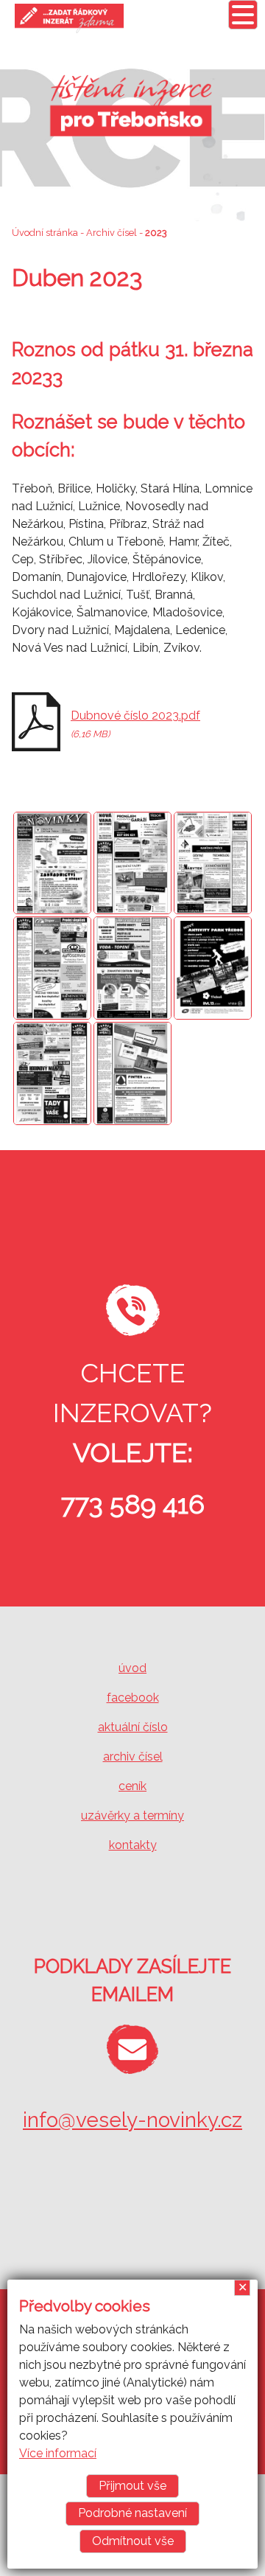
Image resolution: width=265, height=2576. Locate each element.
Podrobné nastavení (132, 2513)
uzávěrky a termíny (132, 1816)
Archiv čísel (112, 233)
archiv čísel (133, 1757)
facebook (133, 1698)
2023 (156, 233)
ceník (132, 1786)
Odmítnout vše (133, 2541)
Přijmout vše (132, 2486)
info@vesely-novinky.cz (132, 2120)
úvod (132, 1668)
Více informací (58, 2453)
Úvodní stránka (45, 233)
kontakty (133, 1845)
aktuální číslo (133, 1727)
